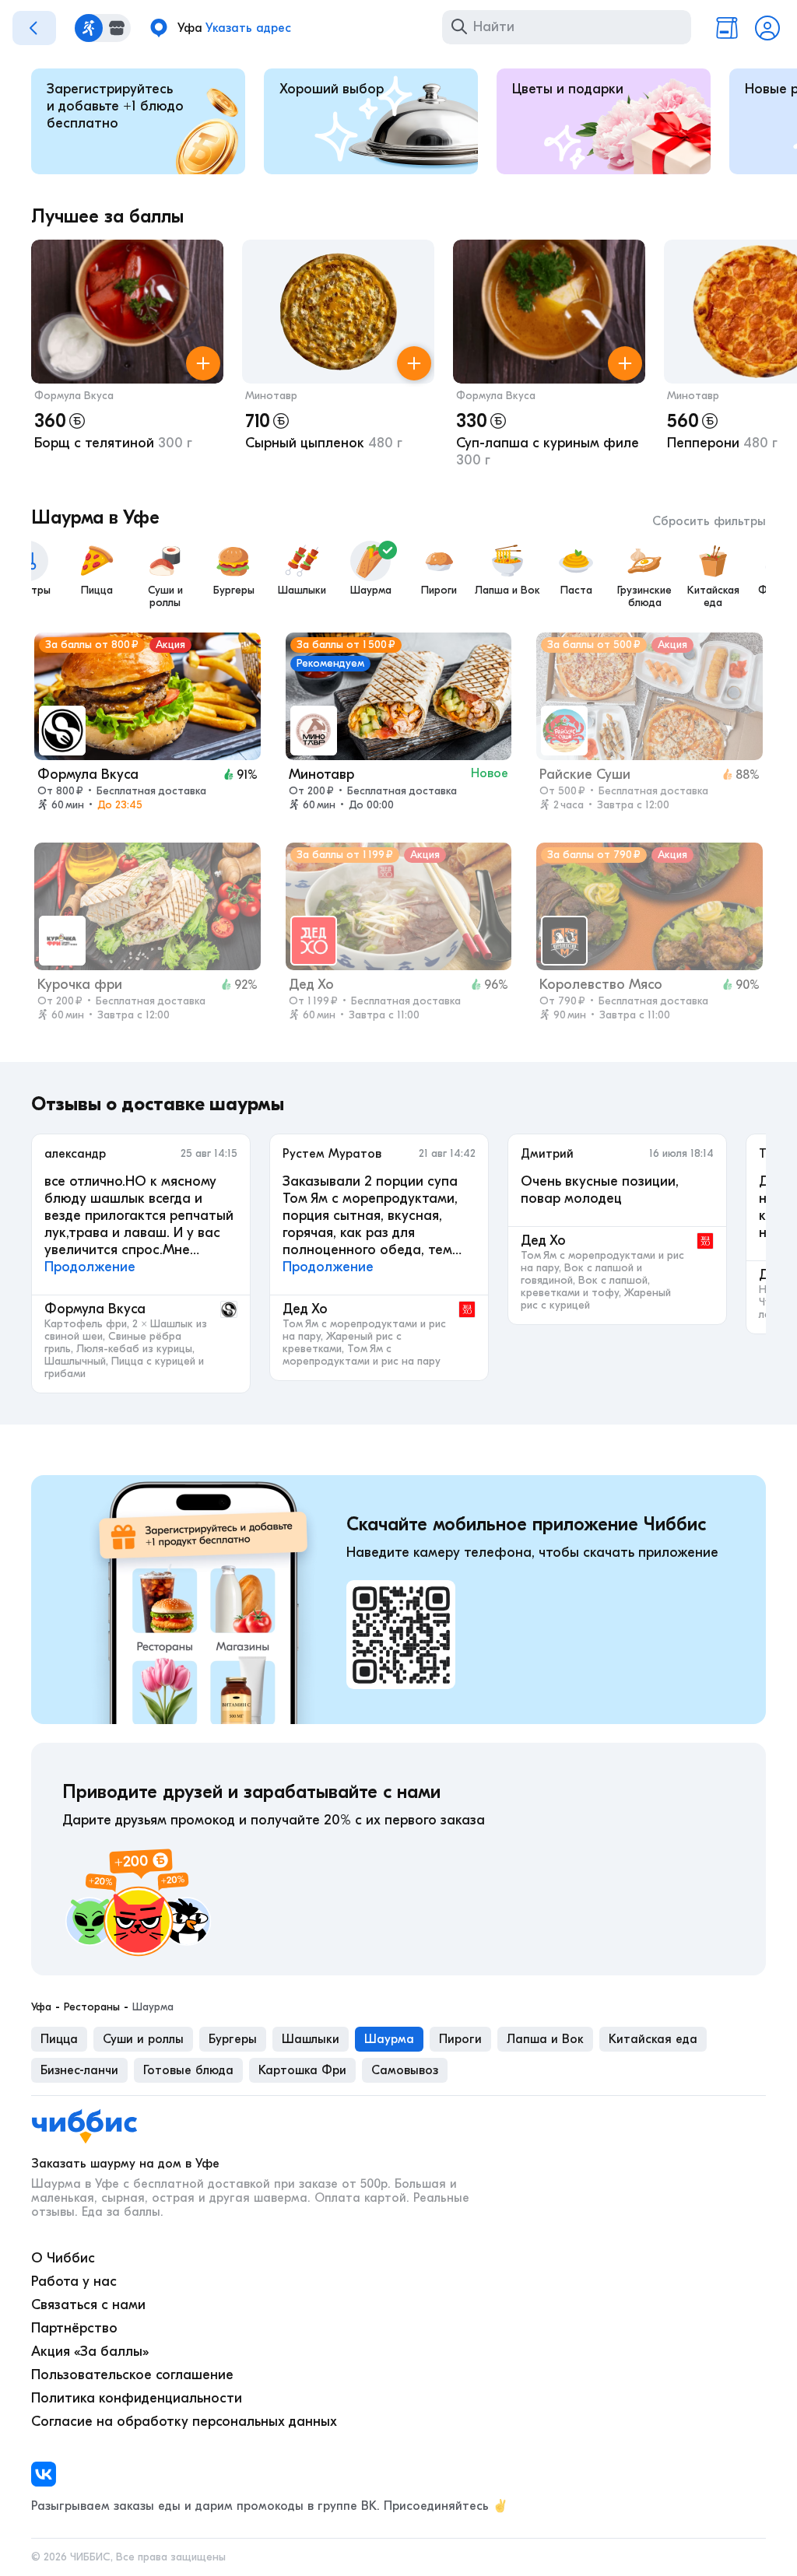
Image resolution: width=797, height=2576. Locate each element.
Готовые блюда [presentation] (188, 2070)
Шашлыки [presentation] (311, 2039)
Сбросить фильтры (709, 521)
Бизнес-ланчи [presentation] (79, 2070)
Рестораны (92, 2007)
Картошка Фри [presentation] (302, 2070)
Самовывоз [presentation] (405, 2070)
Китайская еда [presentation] (653, 2039)
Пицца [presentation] (59, 2039)
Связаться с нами (88, 2305)
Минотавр (271, 396)
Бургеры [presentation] (233, 2039)
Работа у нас (74, 2282)
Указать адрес (248, 28)
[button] (127, 357)
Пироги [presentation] (460, 2039)
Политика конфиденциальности (137, 2398)
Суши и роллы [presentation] (143, 2039)
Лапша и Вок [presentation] (545, 2039)
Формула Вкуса (74, 396)
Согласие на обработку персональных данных (184, 2422)
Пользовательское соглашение (132, 2375)
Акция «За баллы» (90, 2352)
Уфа (41, 2007)
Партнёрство (74, 2328)
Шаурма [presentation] (389, 2039)
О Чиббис (63, 2258)
